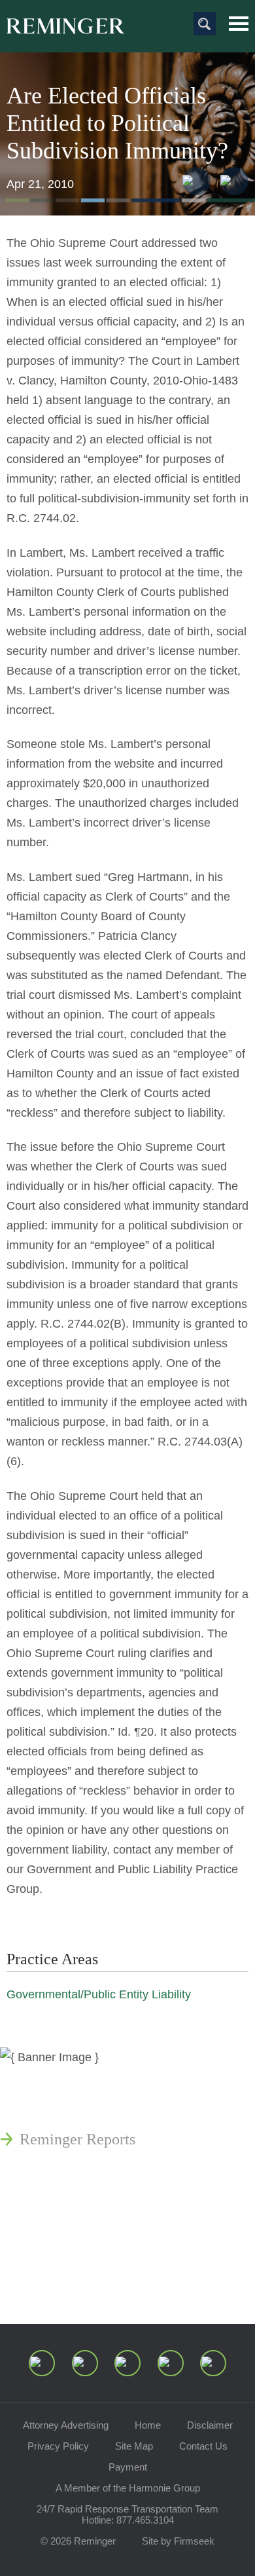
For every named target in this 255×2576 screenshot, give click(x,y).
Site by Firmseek (178, 2541)
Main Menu (239, 24)
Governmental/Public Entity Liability (99, 1994)
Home (148, 2425)
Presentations (62, 2171)
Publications (59, 2108)
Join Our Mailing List (88, 2283)
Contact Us (203, 2446)
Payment (128, 2467)
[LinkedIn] (85, 2363)
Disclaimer (210, 2425)
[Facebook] (171, 2363)
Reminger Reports (77, 2139)
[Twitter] (127, 2363)
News (37, 2076)
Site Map (134, 2446)
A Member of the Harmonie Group (128, 2488)
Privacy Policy (58, 2446)
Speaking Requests (79, 2252)
